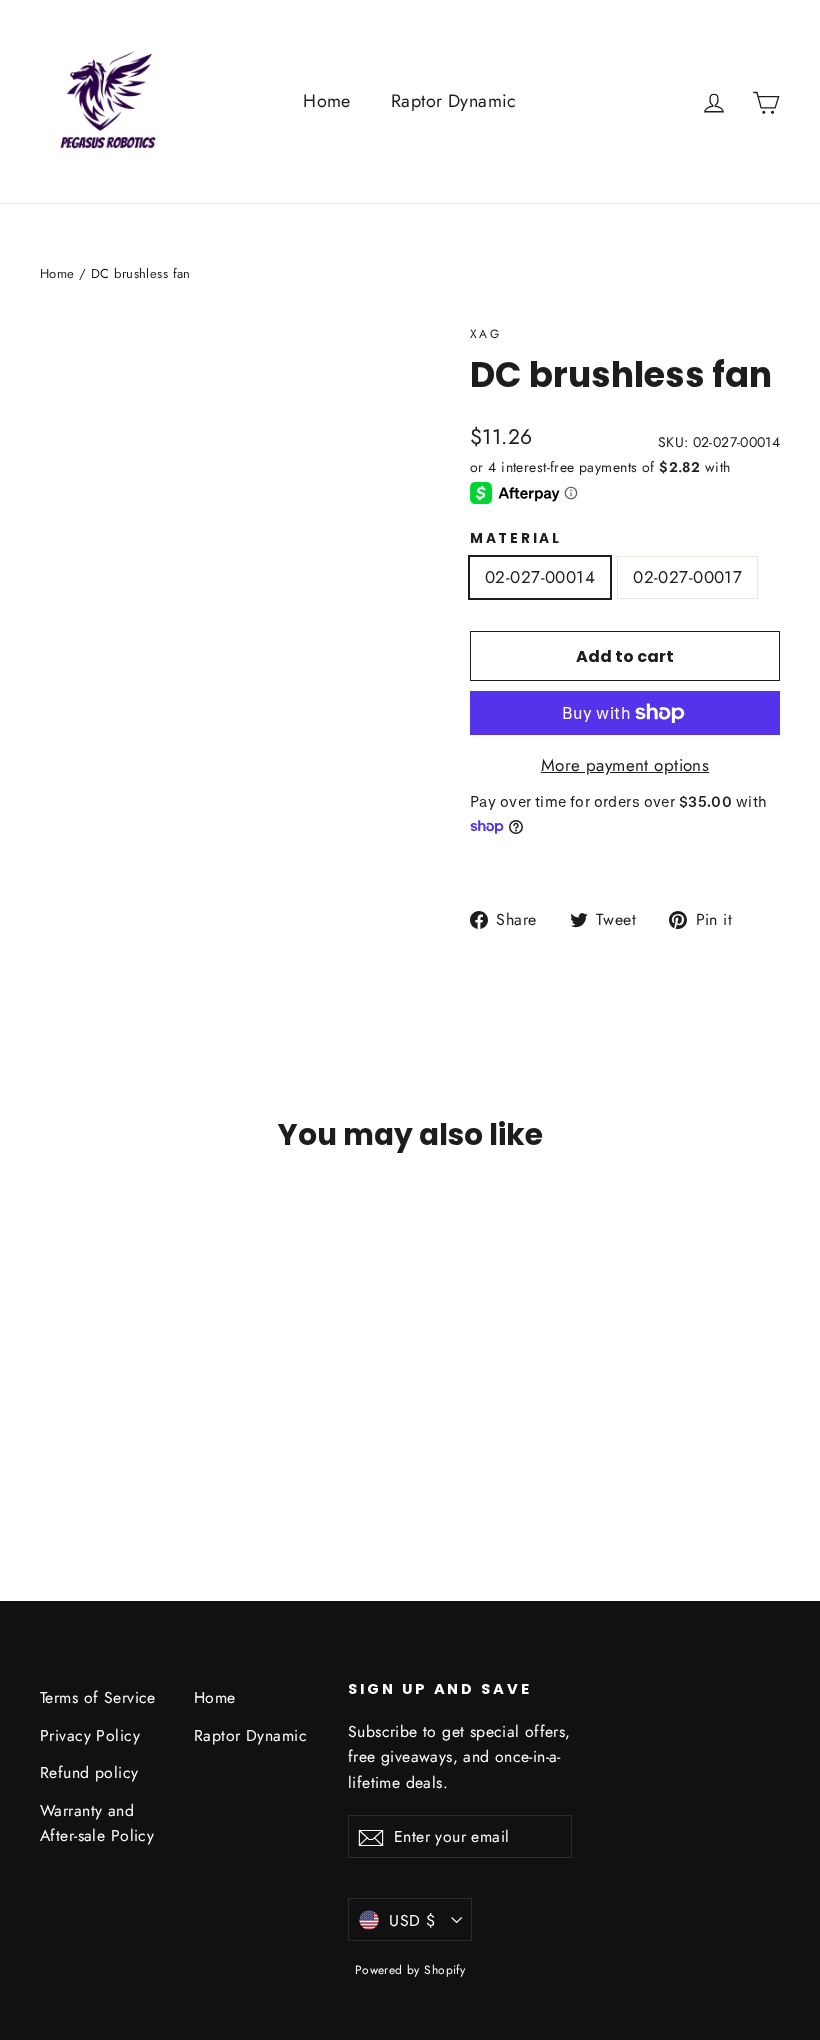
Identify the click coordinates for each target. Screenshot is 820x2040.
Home (327, 101)
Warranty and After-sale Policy (97, 1823)
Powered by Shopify (410, 1970)
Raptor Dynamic (454, 101)
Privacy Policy (90, 1735)
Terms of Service (98, 1697)
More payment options (625, 765)
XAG (485, 334)
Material (516, 539)
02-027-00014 (540, 577)
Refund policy (89, 1772)
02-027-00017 (687, 577)
